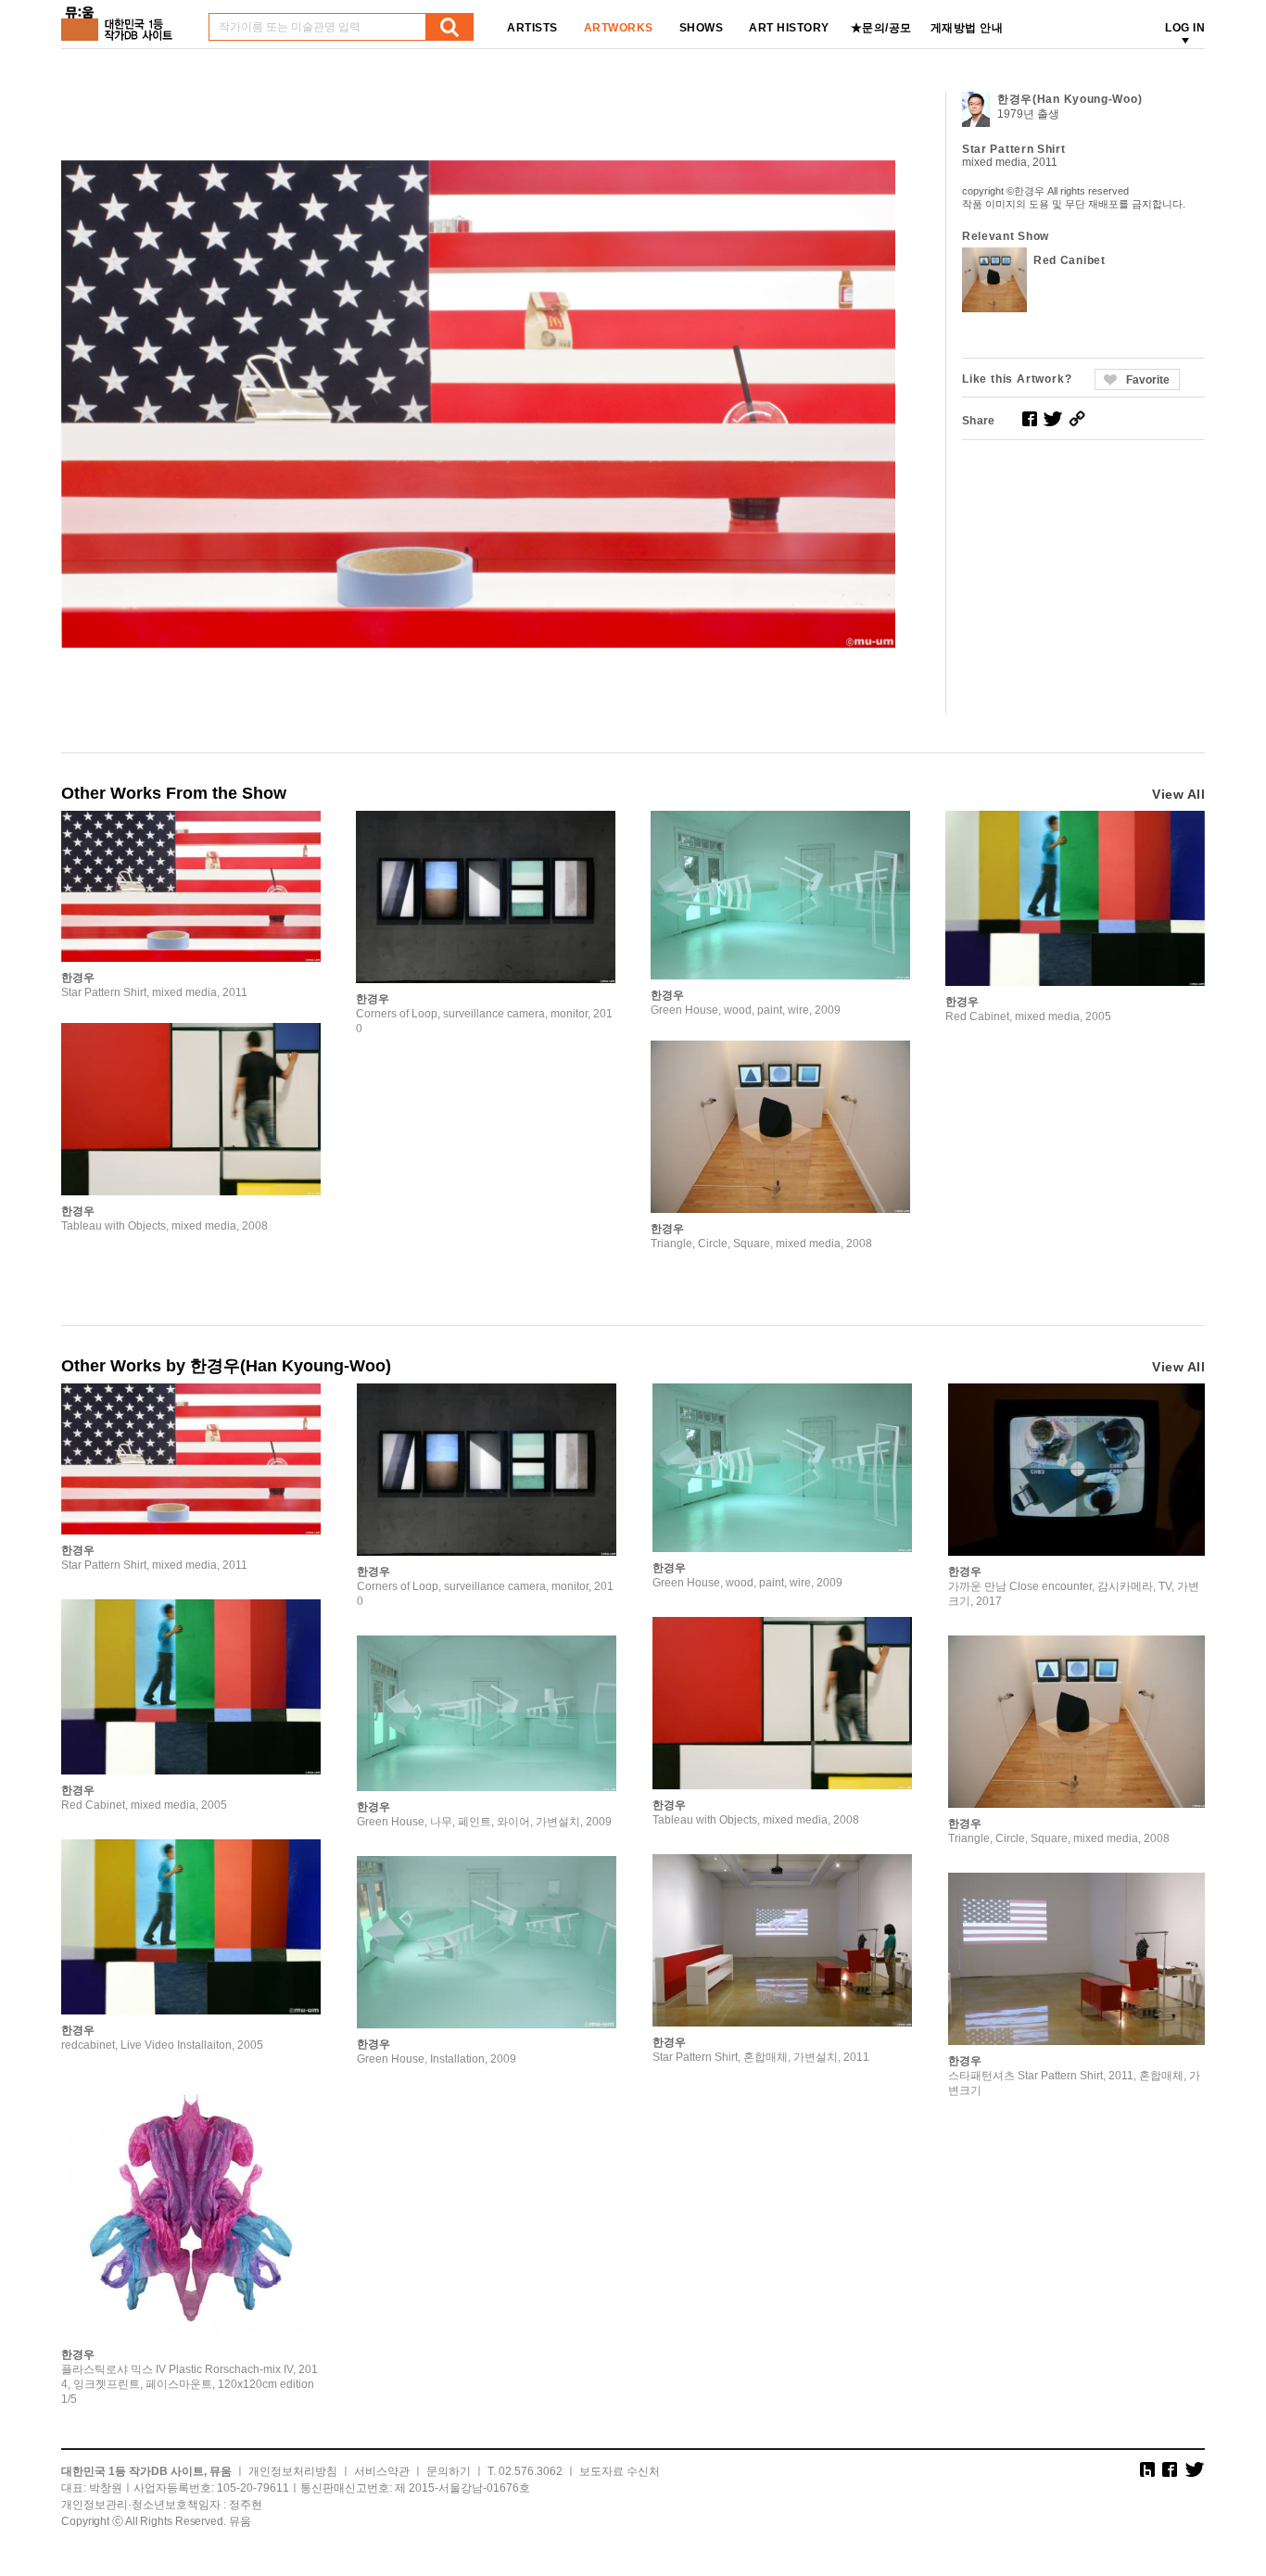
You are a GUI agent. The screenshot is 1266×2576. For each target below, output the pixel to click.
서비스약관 (382, 2471)
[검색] (449, 27)
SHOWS (702, 28)
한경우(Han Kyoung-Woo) (1070, 99)
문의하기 (449, 2471)
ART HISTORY (789, 28)
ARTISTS (532, 28)
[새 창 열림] (1030, 419)
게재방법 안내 (967, 28)
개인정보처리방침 (293, 2471)
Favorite (1148, 380)
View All (1178, 794)
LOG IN (1185, 28)
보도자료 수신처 (620, 2471)
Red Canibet (1070, 260)
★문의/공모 (881, 28)
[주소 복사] (1077, 419)
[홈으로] (120, 17)
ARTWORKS (619, 28)
